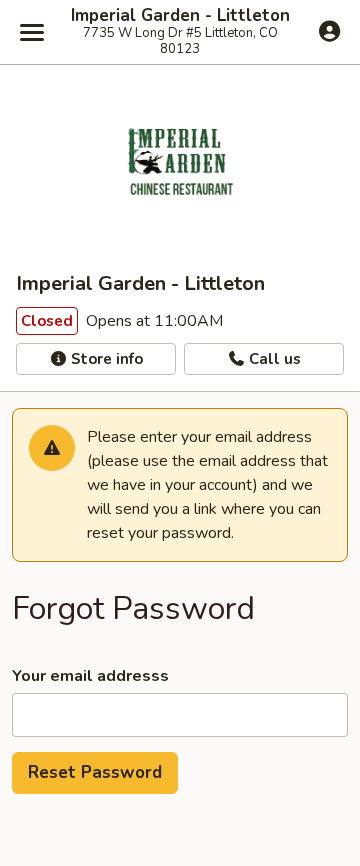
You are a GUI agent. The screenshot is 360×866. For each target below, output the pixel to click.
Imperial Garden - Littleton (180, 16)
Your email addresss (90, 676)
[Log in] (329, 31)
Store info (105, 359)
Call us (273, 359)
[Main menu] (32, 32)
